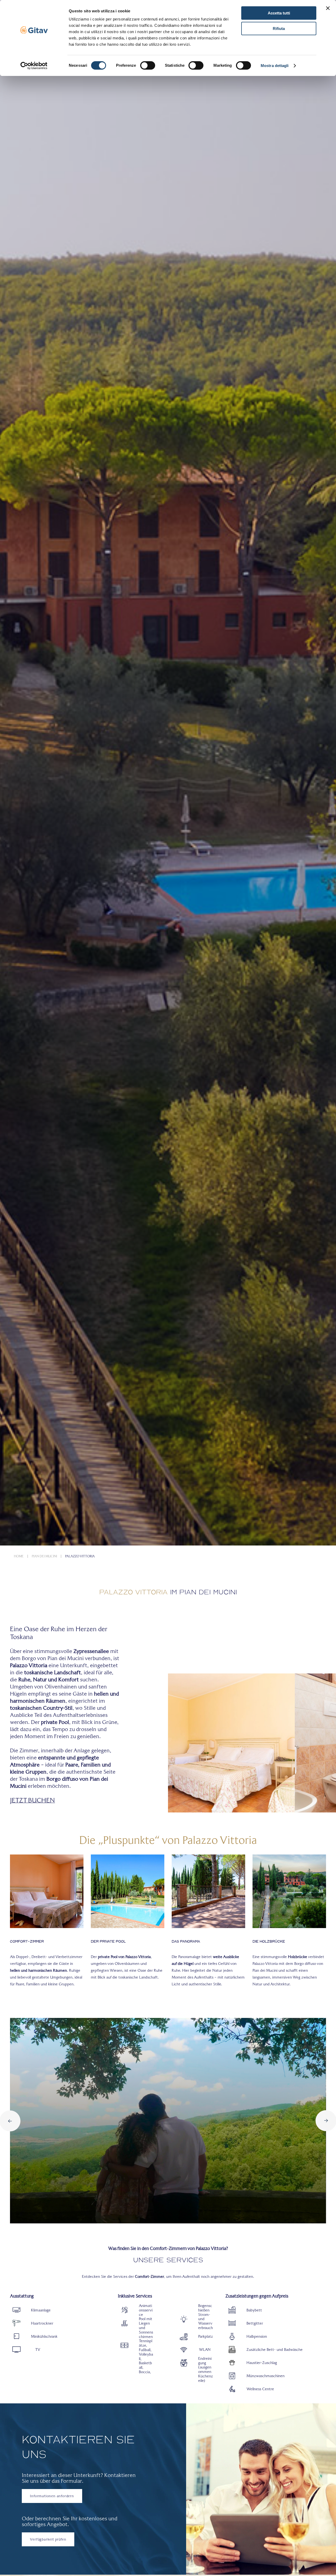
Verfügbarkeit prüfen (48, 2539)
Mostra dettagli (275, 66)
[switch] (148, 65)
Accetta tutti (279, 13)
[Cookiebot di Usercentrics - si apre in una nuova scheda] (34, 66)
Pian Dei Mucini (44, 1556)
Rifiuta (279, 29)
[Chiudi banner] (328, 8)
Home (19, 1556)
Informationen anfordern (52, 2496)
